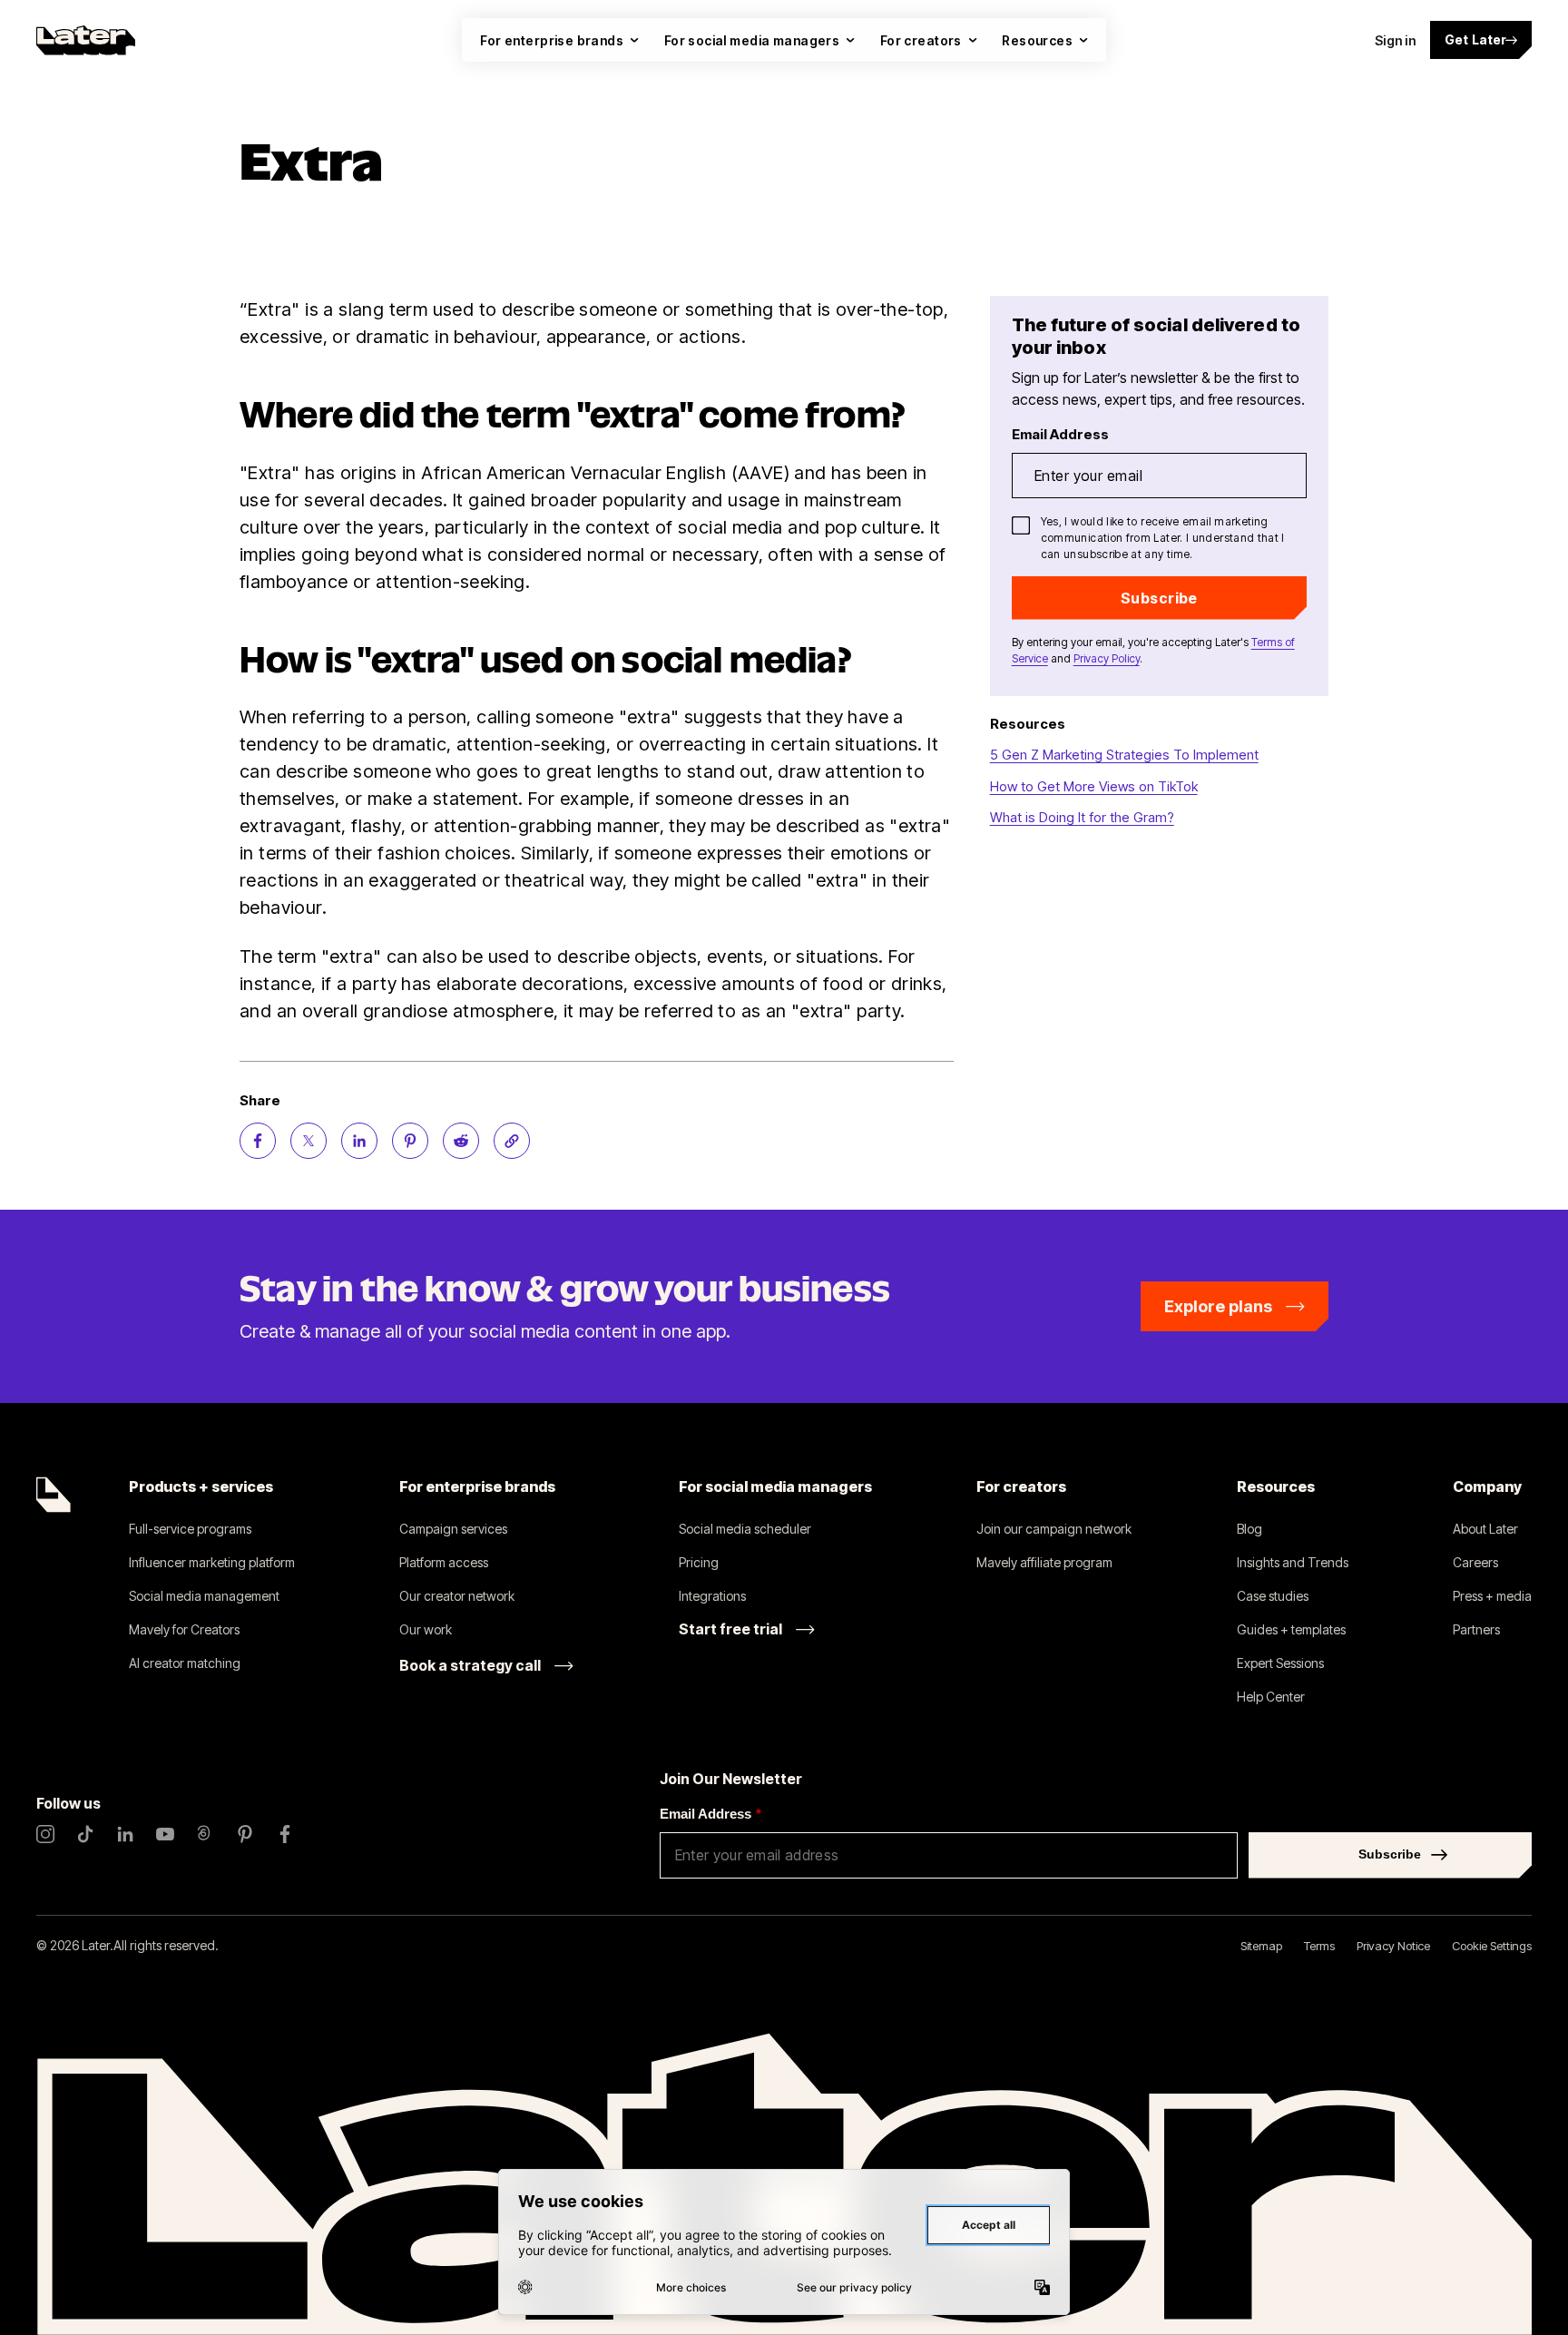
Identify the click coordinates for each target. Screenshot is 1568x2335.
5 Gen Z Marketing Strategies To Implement (1124, 755)
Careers (1475, 1562)
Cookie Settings (1492, 1946)
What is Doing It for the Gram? (1082, 817)
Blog (1249, 1529)
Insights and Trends (1293, 1562)
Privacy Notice (1393, 1946)
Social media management (204, 1596)
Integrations (712, 1596)
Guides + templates (1291, 1629)
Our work (426, 1629)
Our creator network (457, 1596)
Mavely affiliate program (1044, 1562)
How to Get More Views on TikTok (1094, 786)
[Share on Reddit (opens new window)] (461, 1141)
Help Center (1271, 1697)
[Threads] (205, 1834)
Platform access (444, 1562)
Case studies (1273, 1596)
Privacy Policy (1107, 658)
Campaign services (453, 1529)
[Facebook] (285, 1834)
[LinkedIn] (125, 1834)
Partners (1476, 1629)
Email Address (710, 1814)
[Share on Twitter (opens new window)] (309, 1141)
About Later (1485, 1529)
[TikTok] (85, 1834)
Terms (1319, 1946)
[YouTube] (165, 1834)
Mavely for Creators (184, 1629)
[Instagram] (45, 1834)
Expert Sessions (1280, 1663)
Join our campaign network (1054, 1529)
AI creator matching (185, 1663)
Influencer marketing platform (212, 1562)
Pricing (699, 1562)
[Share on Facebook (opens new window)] (258, 1141)
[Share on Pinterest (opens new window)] (410, 1141)
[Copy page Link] (512, 1141)
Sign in (1395, 40)
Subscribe (1159, 598)
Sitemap (1261, 1946)
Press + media (1492, 1596)
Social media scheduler (745, 1529)
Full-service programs (190, 1529)
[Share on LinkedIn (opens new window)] (359, 1141)
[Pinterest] (245, 1834)
